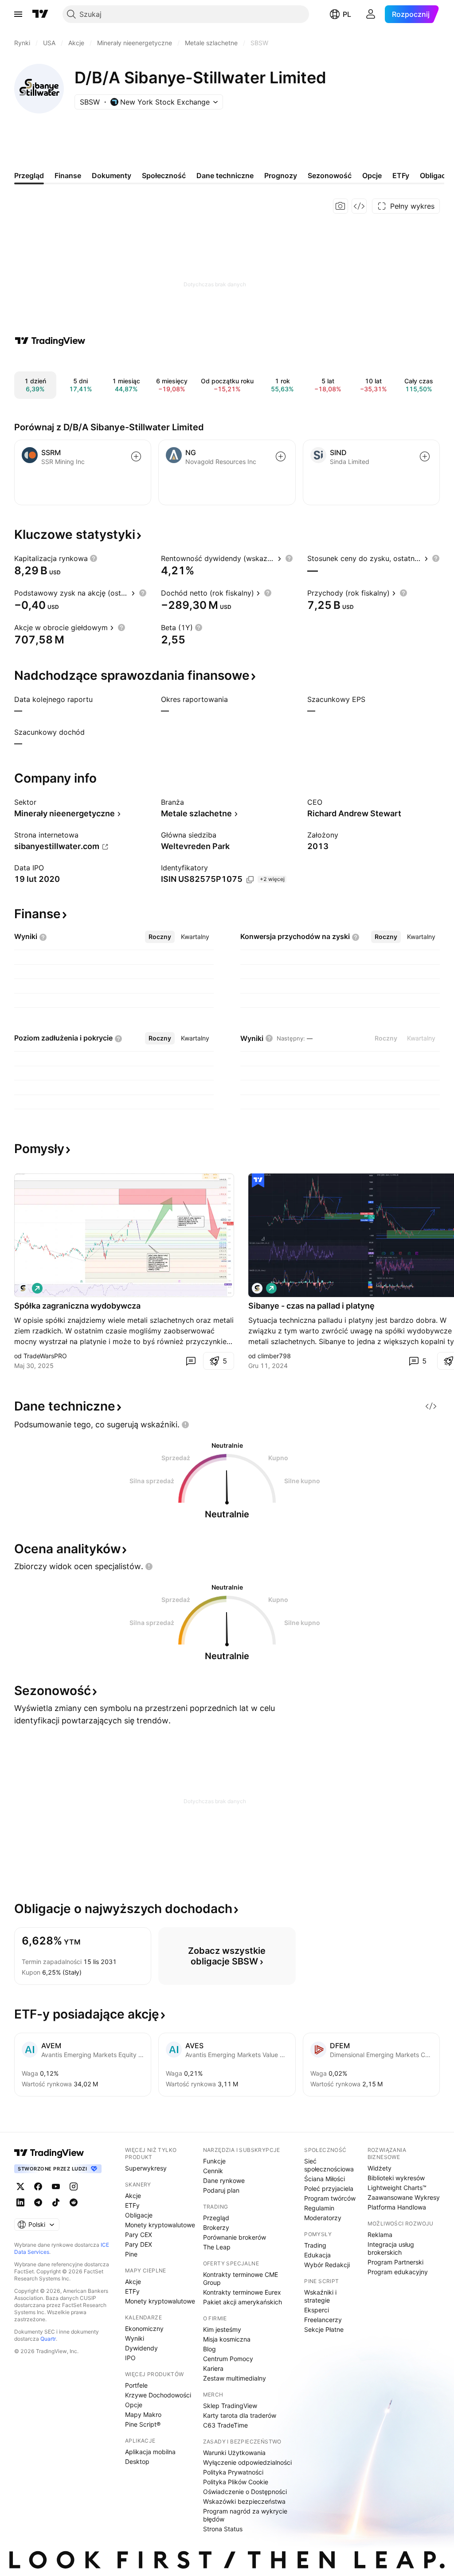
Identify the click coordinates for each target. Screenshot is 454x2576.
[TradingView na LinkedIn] (20, 2202)
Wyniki (135, 2338)
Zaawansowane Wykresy (404, 2197)
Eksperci (317, 2310)
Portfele (136, 2385)
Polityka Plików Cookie (236, 2482)
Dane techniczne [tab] (225, 175)
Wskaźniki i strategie (320, 2296)
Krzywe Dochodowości (158, 2395)
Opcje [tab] (372, 175)
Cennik (213, 2171)
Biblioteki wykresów (396, 2178)
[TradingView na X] (20, 2186)
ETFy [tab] (401, 175)
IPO (130, 2358)
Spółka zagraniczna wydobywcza (77, 1306)
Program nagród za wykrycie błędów (245, 2515)
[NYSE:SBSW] (23, 1288)
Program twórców (330, 2198)
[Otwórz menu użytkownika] (371, 14)
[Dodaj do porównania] (136, 456)
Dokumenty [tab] (112, 175)
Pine (131, 2254)
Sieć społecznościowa (329, 2165)
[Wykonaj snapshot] (340, 206)
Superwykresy (146, 2168)
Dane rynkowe (224, 2180)
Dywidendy (141, 2348)
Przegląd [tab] (29, 175)
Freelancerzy (323, 2320)
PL (347, 14)
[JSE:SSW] (257, 1288)
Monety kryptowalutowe (160, 2225)
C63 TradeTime (225, 2425)
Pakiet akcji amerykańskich (243, 2302)
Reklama (380, 2235)
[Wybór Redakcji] (258, 1181)
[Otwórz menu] (18, 14)
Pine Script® (143, 2424)
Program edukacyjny (398, 2272)
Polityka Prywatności (233, 2472)
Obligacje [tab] (436, 175)
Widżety (380, 2168)
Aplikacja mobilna (150, 2452)
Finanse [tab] (68, 175)
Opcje (134, 2405)
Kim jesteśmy (222, 2329)
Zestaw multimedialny (235, 2378)
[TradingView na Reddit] (74, 2202)
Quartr (48, 2339)
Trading (315, 2245)
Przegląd (216, 2218)
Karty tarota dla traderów (240, 2415)
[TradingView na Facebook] (38, 2186)
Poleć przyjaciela (329, 2188)
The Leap (217, 2247)
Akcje (133, 2196)
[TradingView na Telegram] (38, 2202)
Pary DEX (139, 2244)
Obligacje (139, 2215)
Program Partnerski (395, 2262)
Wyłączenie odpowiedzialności (247, 2462)
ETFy (132, 2205)
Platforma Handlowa (397, 2207)
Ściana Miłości (325, 2179)
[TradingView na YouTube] (56, 2186)
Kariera (213, 2368)
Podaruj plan (221, 2190)
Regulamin (319, 2208)
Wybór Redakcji (327, 2265)
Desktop (137, 2461)
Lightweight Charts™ (397, 2188)
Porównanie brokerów (235, 2237)
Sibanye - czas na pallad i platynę (311, 1306)
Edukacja (317, 2255)
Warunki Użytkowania (234, 2453)
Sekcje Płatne (324, 2329)
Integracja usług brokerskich (391, 2248)
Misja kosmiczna (227, 2339)
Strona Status (223, 2529)
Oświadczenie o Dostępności (245, 2492)
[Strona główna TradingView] (40, 14)
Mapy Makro (143, 2414)
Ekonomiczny (144, 2329)
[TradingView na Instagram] (74, 2186)
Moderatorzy (323, 2218)
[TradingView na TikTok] (56, 2202)
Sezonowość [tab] (330, 175)
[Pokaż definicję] (94, 558)
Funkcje (214, 2161)
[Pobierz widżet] (359, 206)
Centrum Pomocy (228, 2359)
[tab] (160, 937)
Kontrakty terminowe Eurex (242, 2292)
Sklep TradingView (230, 2406)
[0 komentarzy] (191, 1361)
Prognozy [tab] (281, 175)
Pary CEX (139, 2235)
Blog (209, 2349)
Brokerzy (216, 2227)
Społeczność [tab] (164, 175)
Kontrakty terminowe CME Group (241, 2278)
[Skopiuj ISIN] (250, 880)
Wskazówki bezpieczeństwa (244, 2501)
